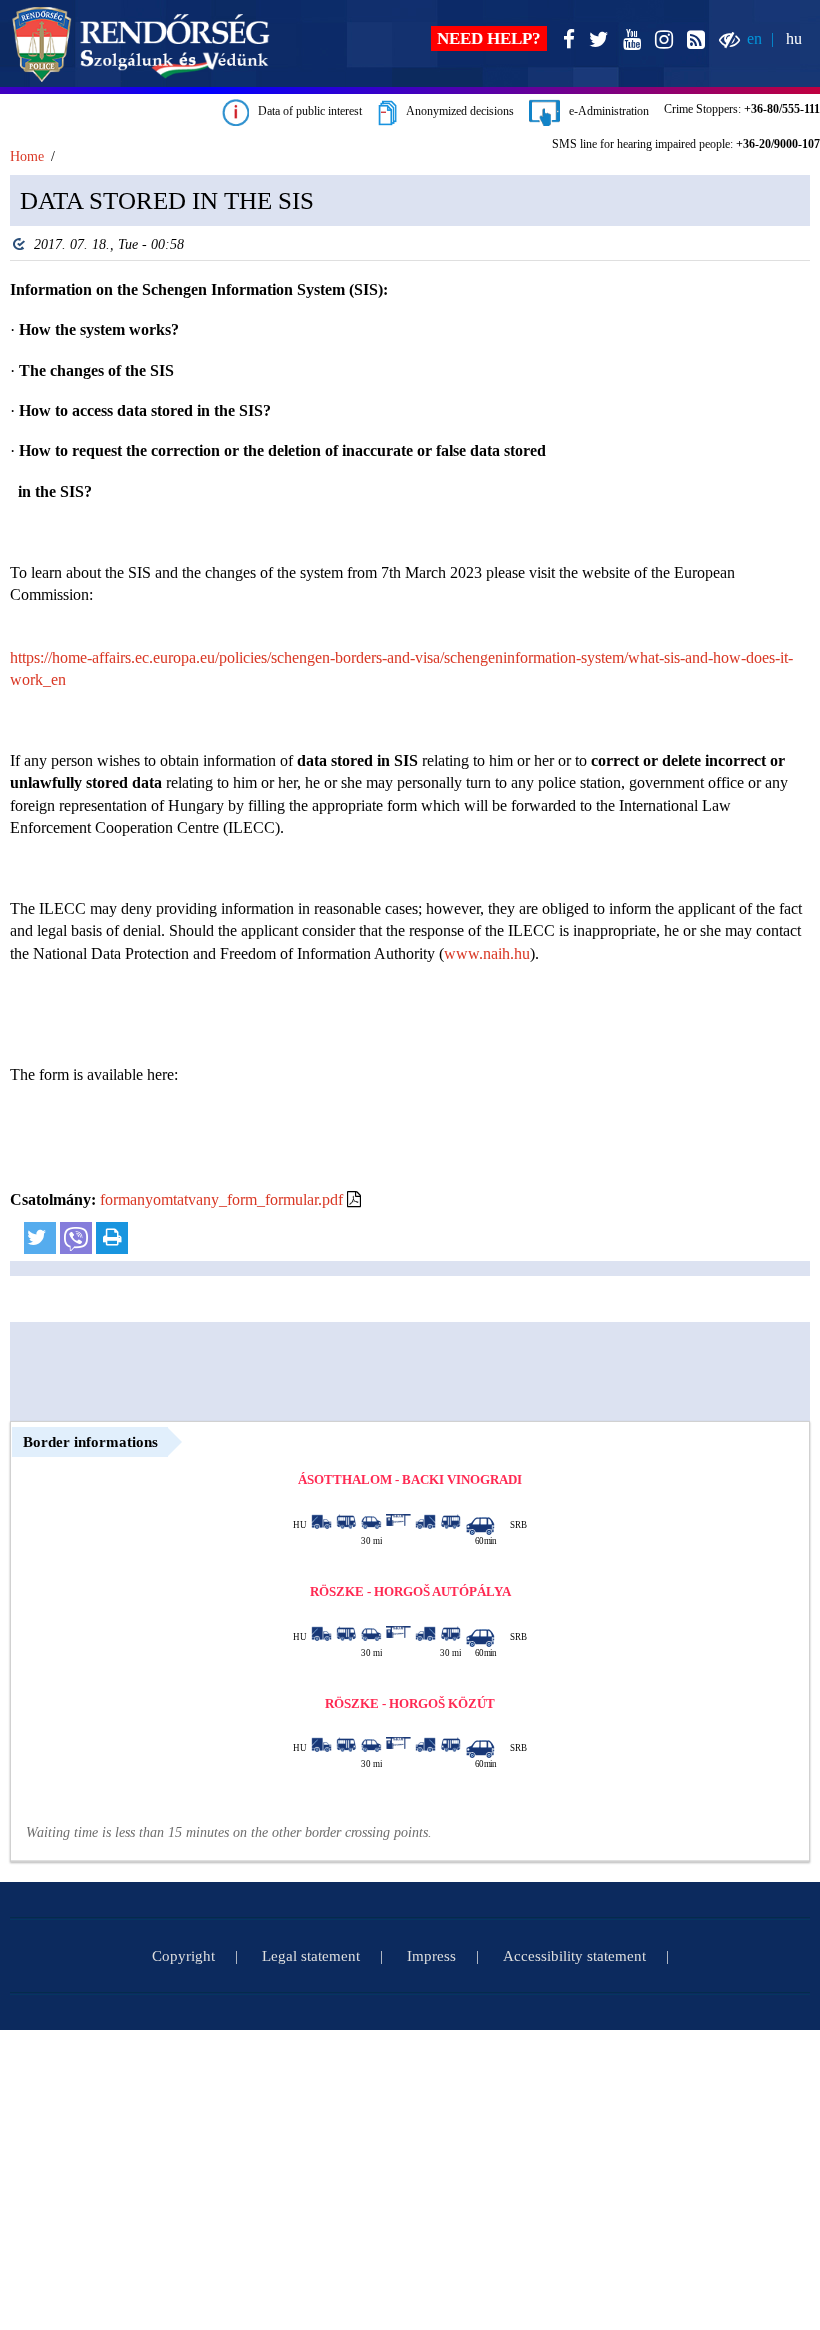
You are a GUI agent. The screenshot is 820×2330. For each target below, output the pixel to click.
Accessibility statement (574, 1956)
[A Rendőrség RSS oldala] (692, 40)
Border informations (90, 1442)
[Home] (141, 44)
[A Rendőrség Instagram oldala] (660, 40)
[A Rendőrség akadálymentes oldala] (725, 40)
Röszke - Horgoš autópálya (410, 1591)
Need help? (489, 38)
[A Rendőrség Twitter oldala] (595, 40)
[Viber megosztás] (76, 1238)
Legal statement (311, 1956)
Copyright (183, 1956)
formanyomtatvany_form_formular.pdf (221, 1199)
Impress (431, 1956)
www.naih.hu (487, 953)
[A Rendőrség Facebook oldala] (565, 40)
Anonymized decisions (455, 111)
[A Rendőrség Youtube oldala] (628, 40)
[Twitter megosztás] (40, 1238)
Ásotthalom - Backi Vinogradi (410, 1479)
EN (754, 38)
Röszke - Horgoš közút (410, 1703)
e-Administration (604, 111)
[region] (410, 726)
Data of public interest (305, 111)
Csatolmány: (53, 1199)
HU (794, 38)
